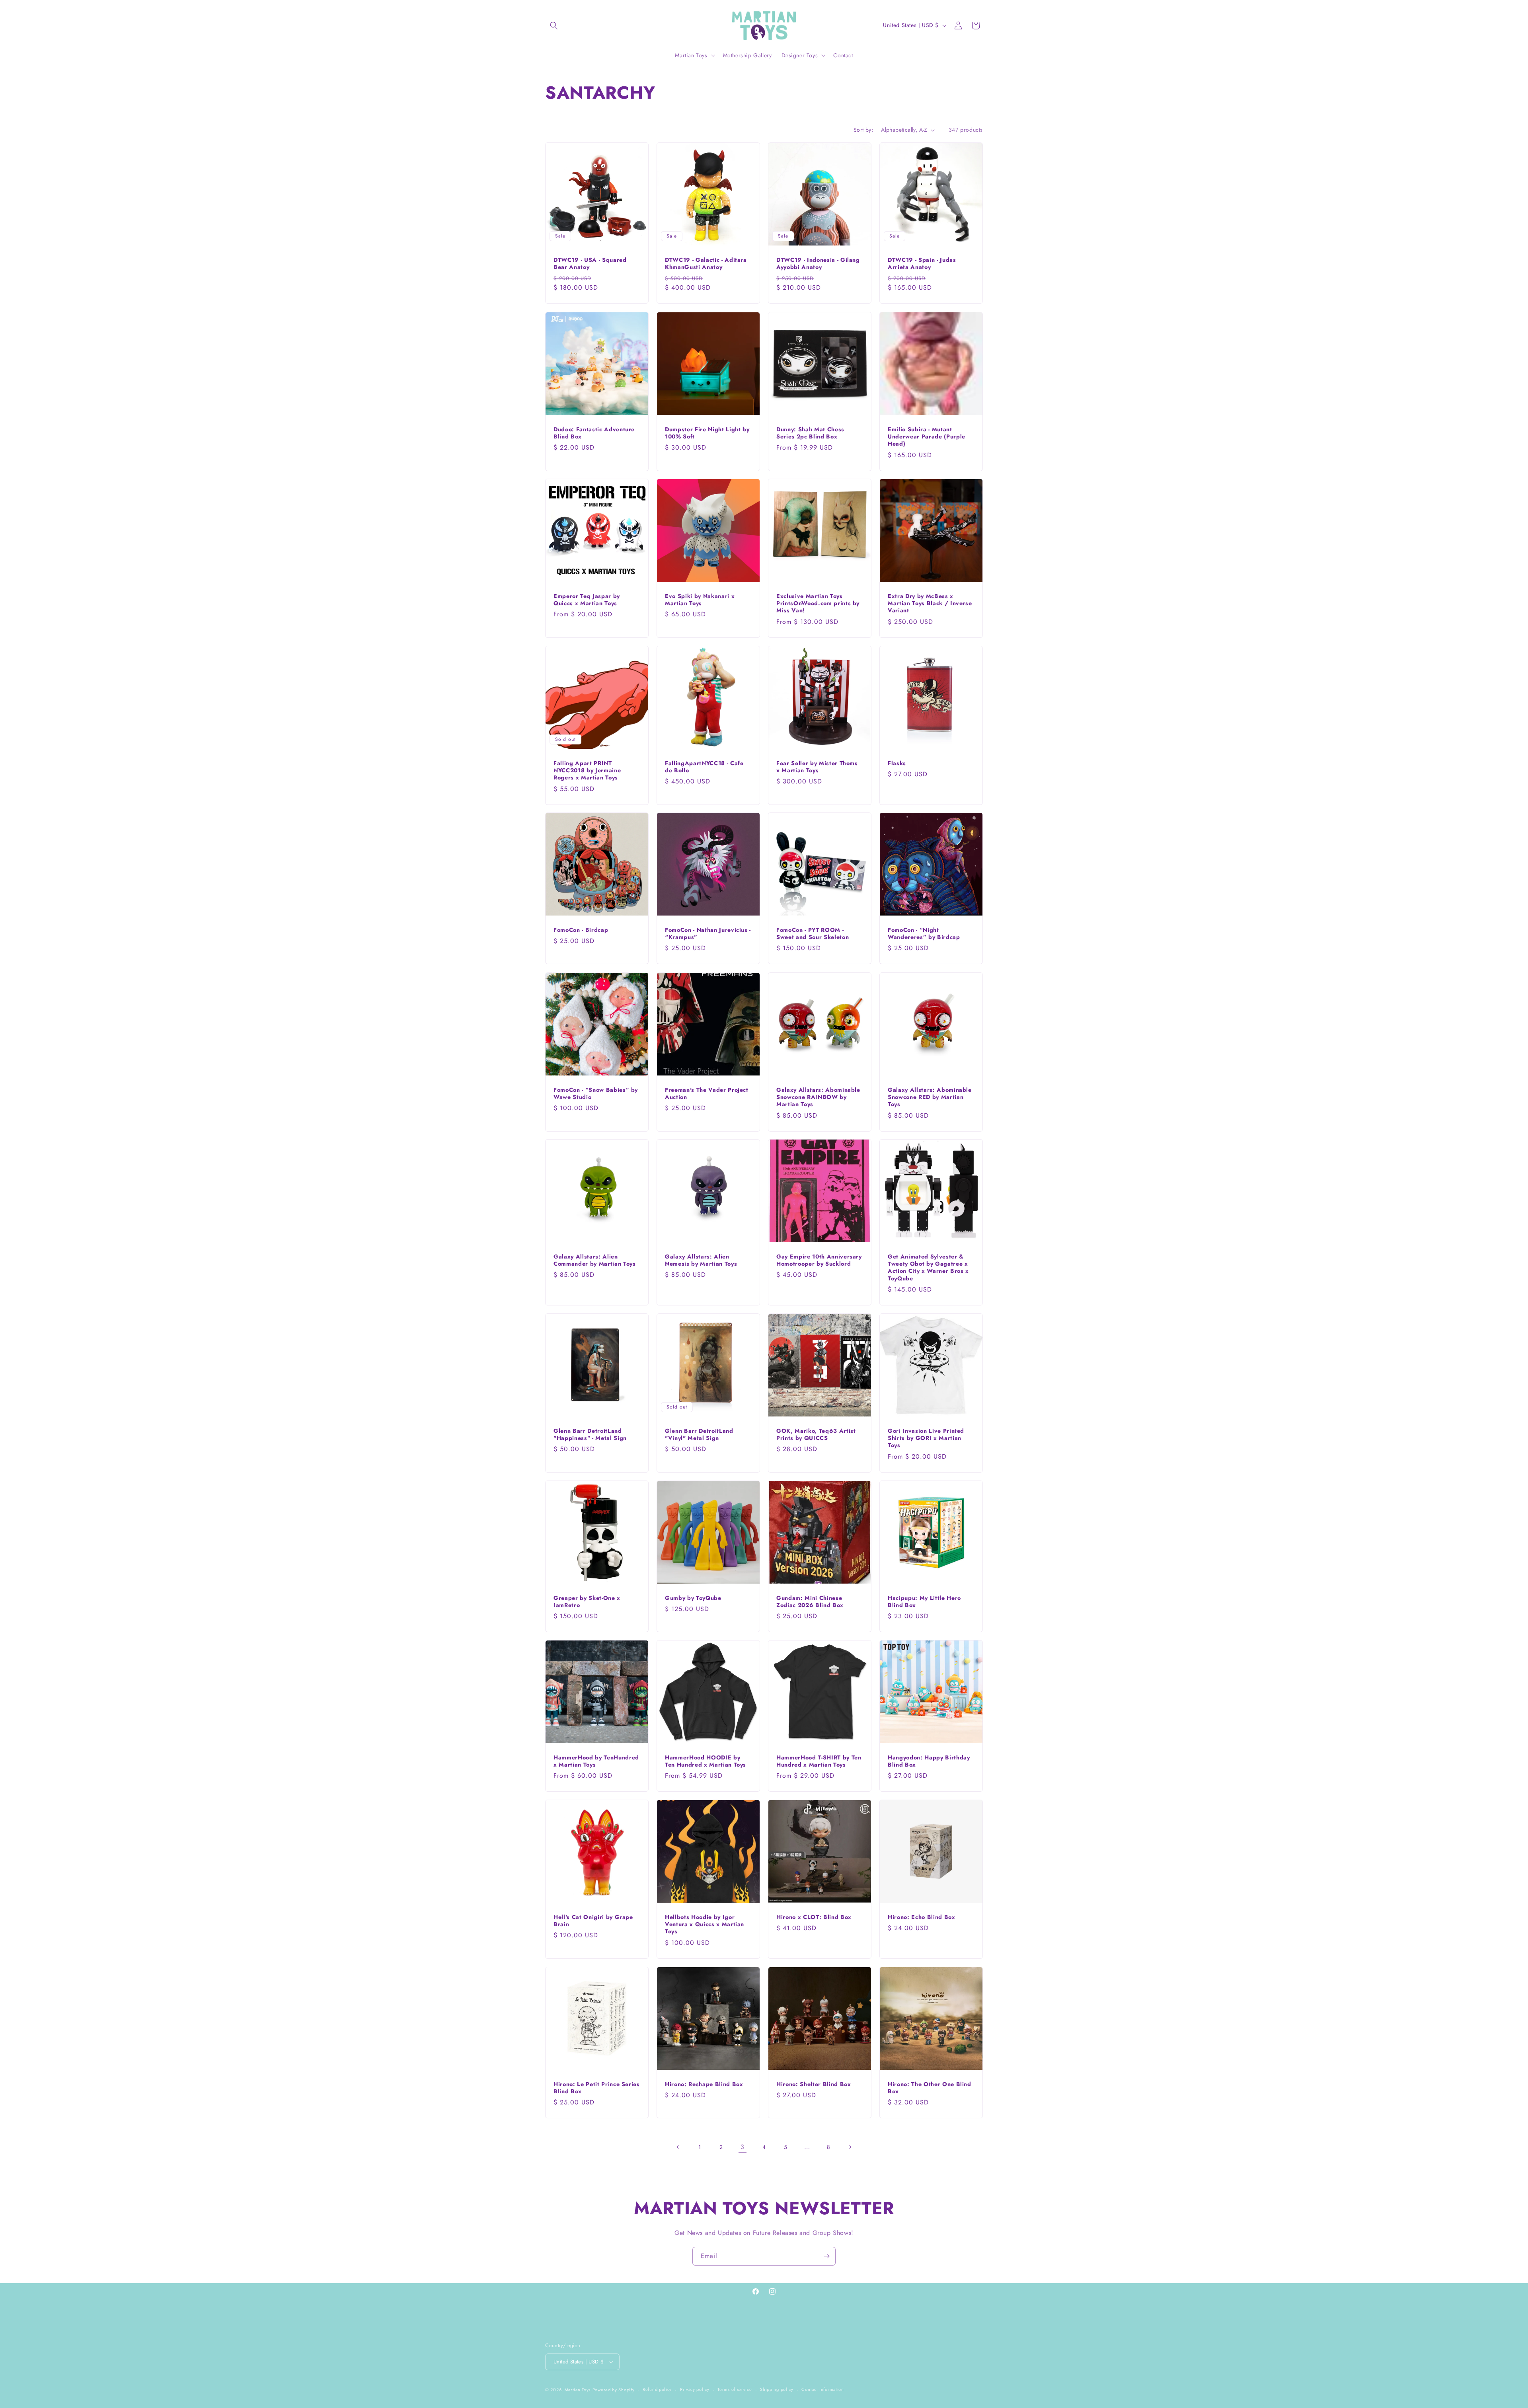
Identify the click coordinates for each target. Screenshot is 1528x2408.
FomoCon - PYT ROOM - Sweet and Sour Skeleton (813, 933)
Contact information (822, 2389)
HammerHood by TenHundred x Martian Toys (596, 1761)
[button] (554, 25)
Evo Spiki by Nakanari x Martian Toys (700, 600)
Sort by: (863, 130)
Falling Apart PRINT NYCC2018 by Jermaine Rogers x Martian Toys (587, 771)
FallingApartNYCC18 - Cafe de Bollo (704, 767)
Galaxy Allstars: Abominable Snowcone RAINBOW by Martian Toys (818, 1097)
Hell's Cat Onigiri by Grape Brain (593, 1921)
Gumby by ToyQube (693, 1598)
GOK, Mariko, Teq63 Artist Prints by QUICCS (816, 1434)
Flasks (897, 763)
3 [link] (743, 2147)
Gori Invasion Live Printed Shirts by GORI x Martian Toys (926, 1438)
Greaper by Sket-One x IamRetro (587, 1601)
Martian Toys (578, 2390)
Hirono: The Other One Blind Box (930, 2088)
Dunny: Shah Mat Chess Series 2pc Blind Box (810, 433)
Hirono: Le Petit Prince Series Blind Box (597, 2088)
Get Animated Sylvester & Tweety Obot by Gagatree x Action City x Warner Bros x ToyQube (928, 1267)
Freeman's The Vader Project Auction (707, 1093)
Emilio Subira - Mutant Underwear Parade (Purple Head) (927, 437)
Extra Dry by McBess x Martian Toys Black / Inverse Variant (930, 603)
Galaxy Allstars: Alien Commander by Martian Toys (595, 1260)
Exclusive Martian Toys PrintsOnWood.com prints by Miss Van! (818, 603)
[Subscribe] (826, 2256)
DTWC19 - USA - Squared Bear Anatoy (590, 263)
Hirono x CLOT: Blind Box (814, 1917)
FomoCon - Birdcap (581, 930)
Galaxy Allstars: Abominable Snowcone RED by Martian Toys (930, 1097)
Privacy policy (695, 2389)
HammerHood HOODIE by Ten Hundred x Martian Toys (706, 1761)
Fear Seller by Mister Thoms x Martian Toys (817, 767)
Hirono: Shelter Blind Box (814, 2084)
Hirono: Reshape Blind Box (704, 2084)
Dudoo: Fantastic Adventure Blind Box (594, 433)
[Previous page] (678, 2147)
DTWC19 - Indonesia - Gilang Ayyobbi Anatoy (818, 263)
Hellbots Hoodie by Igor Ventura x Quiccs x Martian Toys (705, 1924)
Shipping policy (777, 2389)
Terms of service (735, 2389)
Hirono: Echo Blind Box (922, 1917)
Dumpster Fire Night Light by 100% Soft (707, 433)
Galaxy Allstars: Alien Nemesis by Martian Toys (701, 1260)
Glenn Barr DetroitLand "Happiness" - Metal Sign (590, 1434)
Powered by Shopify (614, 2390)
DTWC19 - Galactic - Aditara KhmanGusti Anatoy (706, 263)
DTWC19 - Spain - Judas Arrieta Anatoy (922, 263)
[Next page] (850, 2147)
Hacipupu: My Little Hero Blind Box (924, 1601)
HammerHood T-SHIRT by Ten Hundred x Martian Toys (819, 1761)
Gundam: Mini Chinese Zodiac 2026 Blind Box (810, 1601)
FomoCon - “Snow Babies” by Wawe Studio (596, 1093)
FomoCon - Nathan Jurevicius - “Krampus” (708, 933)
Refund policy (657, 2389)
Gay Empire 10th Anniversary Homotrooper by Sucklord (819, 1260)
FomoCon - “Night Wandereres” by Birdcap (924, 933)
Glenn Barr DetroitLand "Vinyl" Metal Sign (699, 1434)
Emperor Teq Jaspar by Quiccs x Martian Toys (587, 600)
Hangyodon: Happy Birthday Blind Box (929, 1761)
